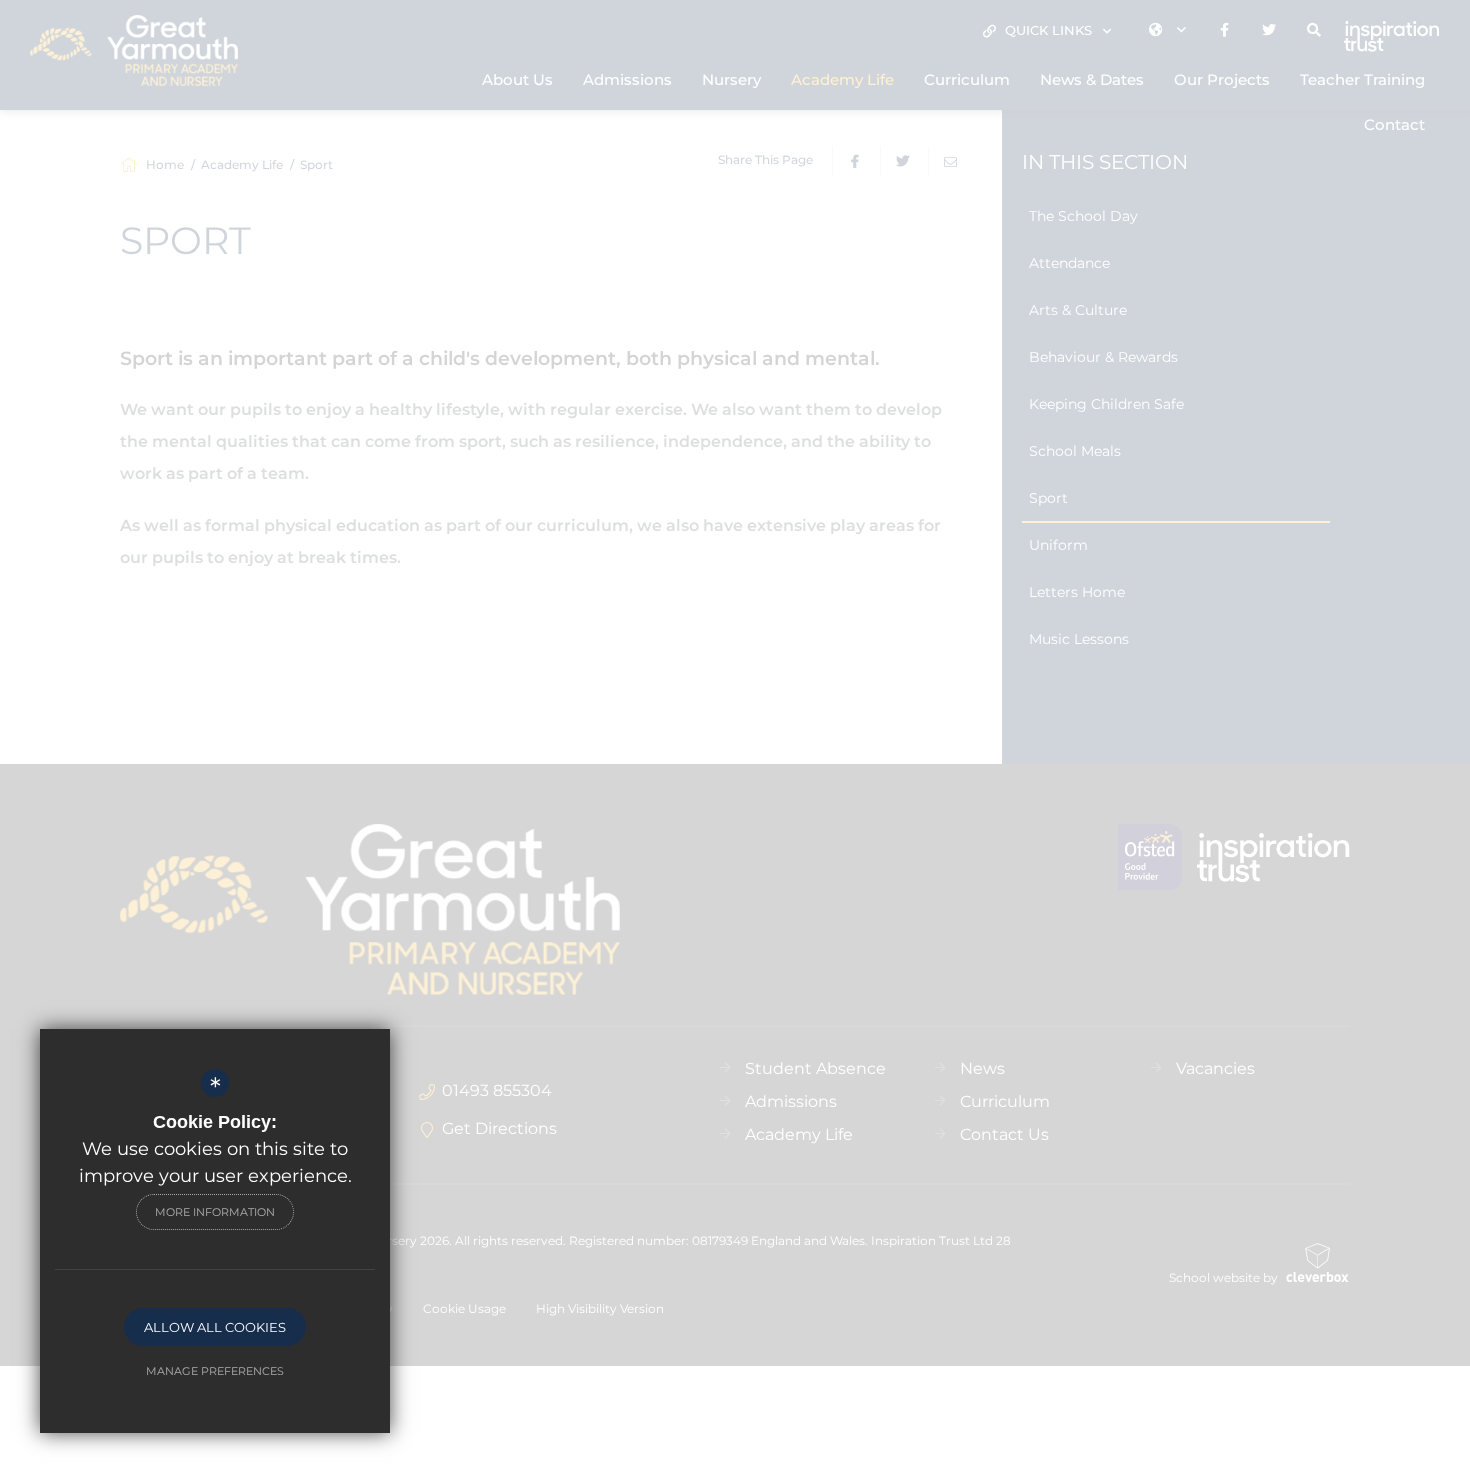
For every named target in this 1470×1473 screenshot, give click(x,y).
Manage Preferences (215, 1371)
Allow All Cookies (215, 1327)
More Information (215, 1212)
